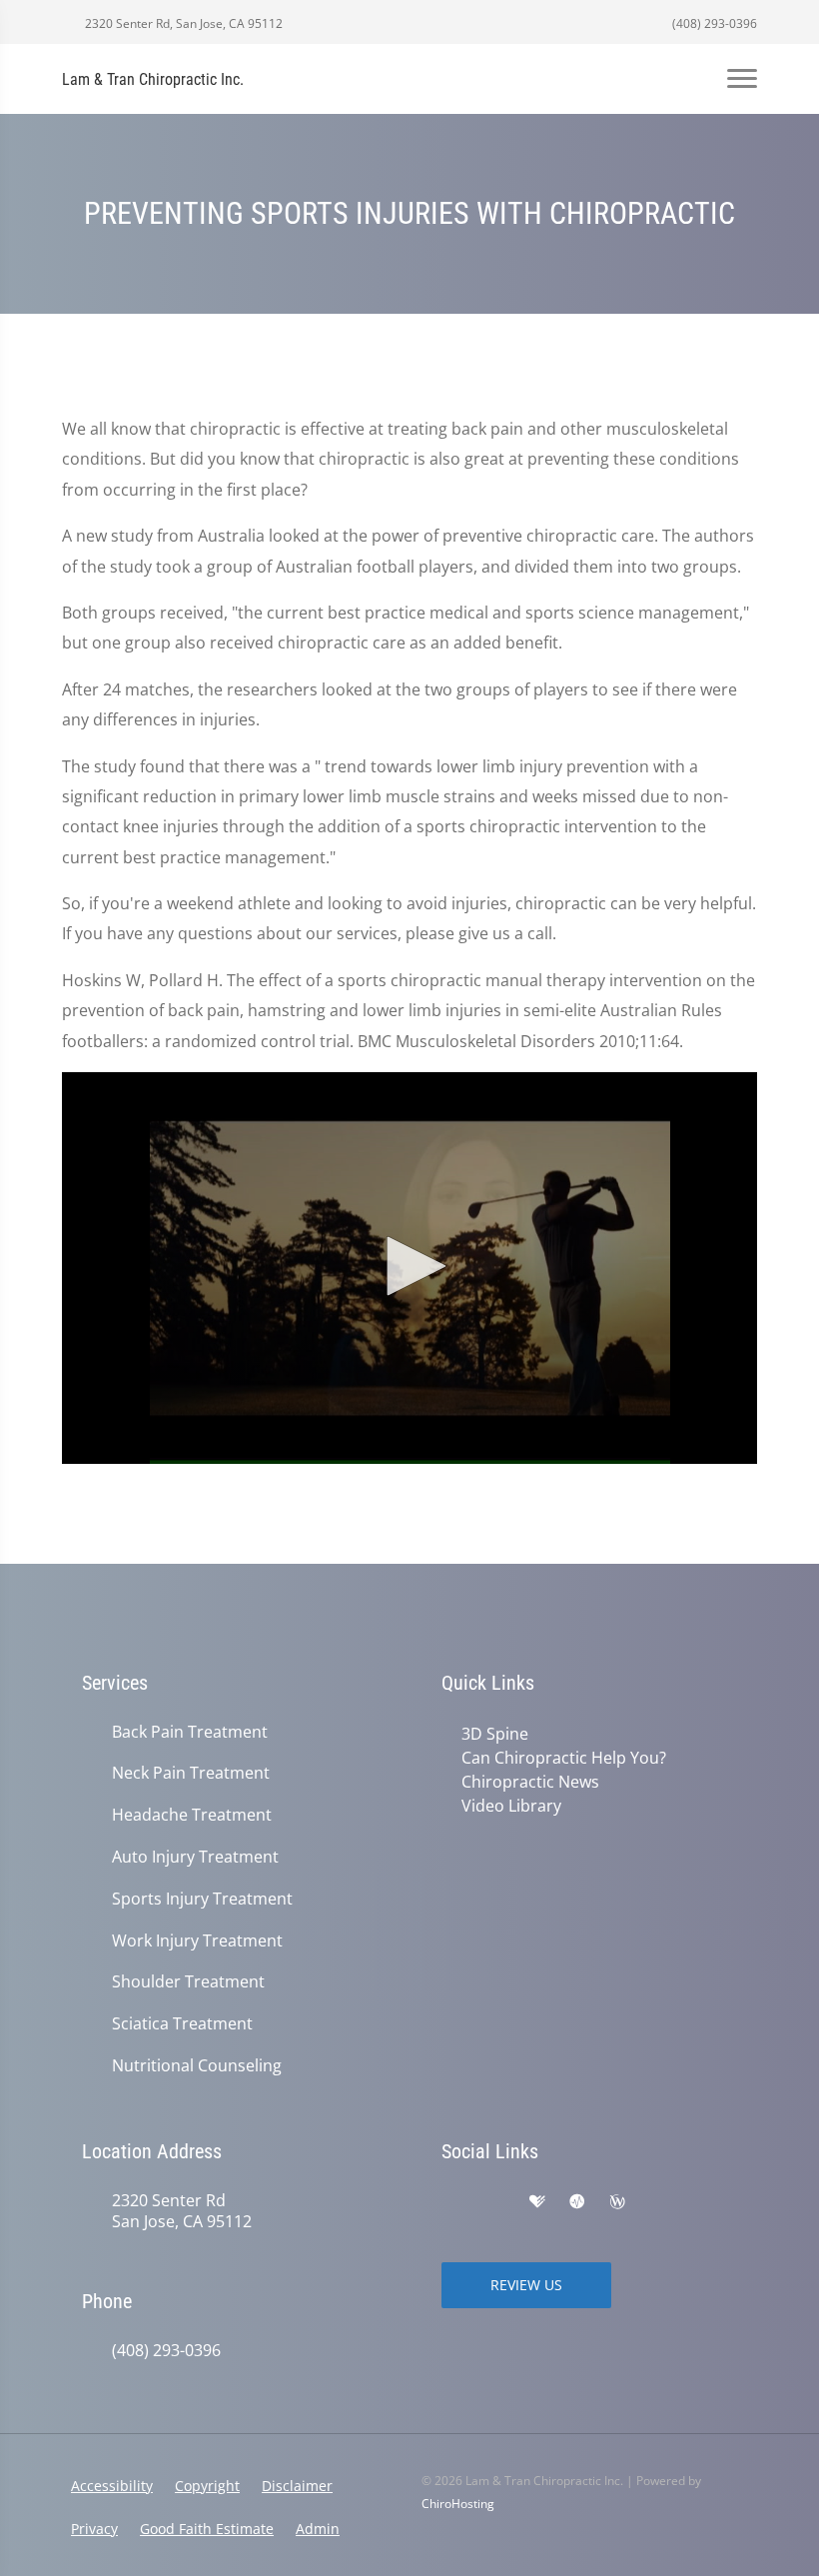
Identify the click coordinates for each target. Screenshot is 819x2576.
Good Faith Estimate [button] (207, 2529)
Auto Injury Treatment (195, 1857)
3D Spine (495, 1734)
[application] (409, 1268)
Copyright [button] (207, 2486)
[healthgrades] (537, 2202)
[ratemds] (577, 2202)
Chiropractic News (530, 1782)
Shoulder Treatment (188, 1982)
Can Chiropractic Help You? (564, 1758)
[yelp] (495, 2202)
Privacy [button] (94, 2529)
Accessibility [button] (112, 2486)
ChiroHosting (458, 2504)
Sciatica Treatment (182, 2024)
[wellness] (617, 2202)
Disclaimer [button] (297, 2486)
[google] (451, 2202)
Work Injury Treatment (197, 1941)
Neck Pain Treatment (191, 1773)
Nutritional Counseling (197, 2066)
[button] (409, 1266)
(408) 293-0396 (713, 23)
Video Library (511, 1806)
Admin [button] (318, 2529)
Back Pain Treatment (190, 1732)
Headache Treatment (192, 1815)
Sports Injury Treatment (202, 1899)
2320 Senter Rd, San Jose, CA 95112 (182, 23)
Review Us (526, 2285)
